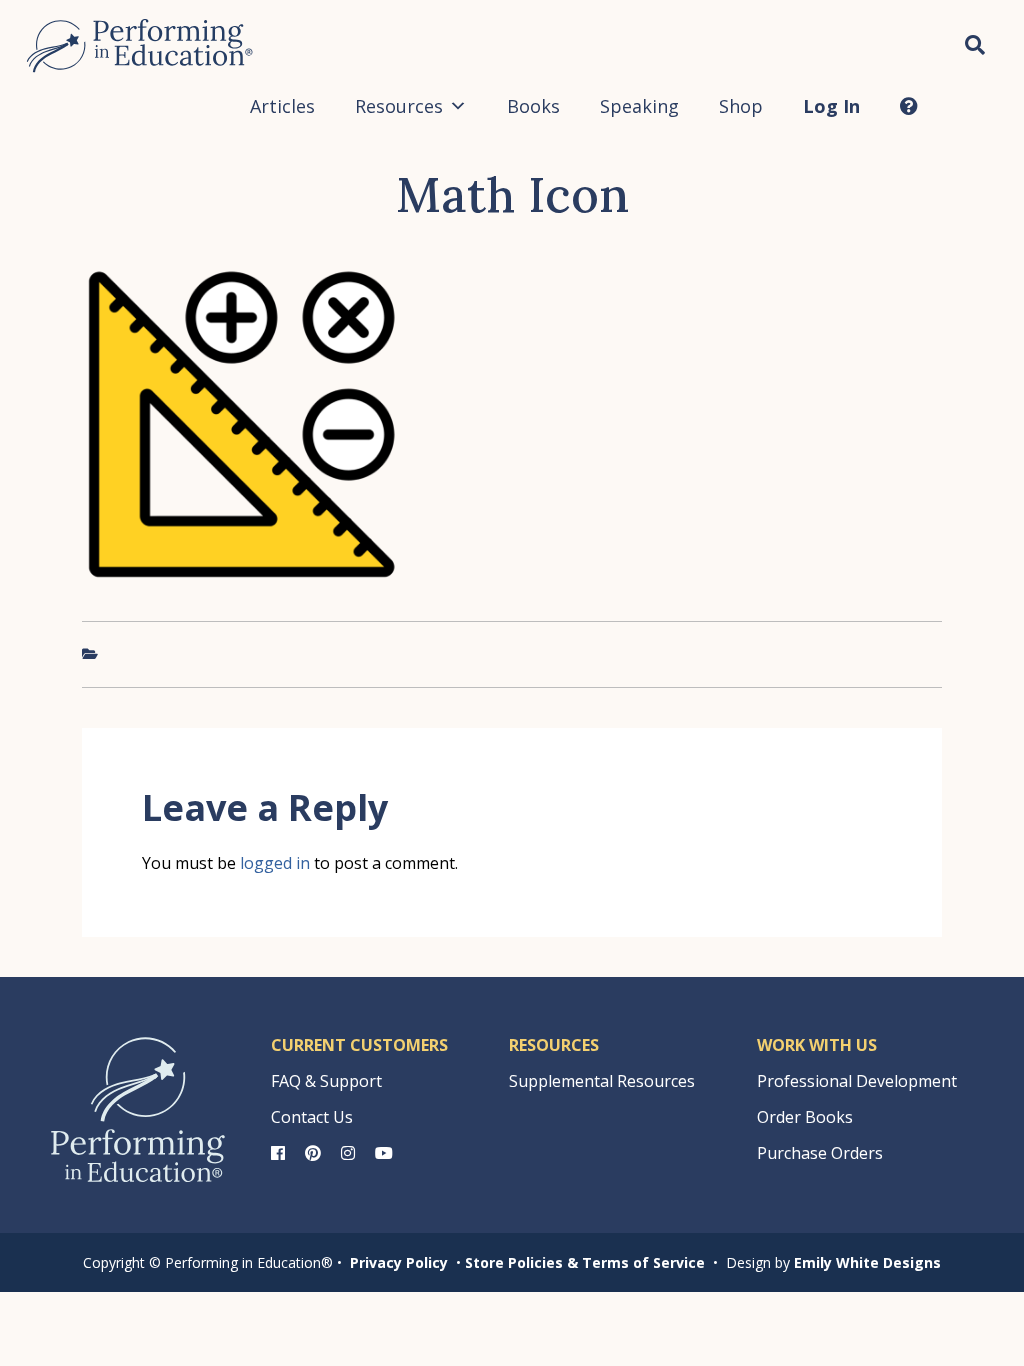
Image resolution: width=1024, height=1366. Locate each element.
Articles (282, 106)
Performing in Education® (140, 46)
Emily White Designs (867, 1262)
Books (533, 106)
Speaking (639, 106)
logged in (275, 863)
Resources (399, 106)
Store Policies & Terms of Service (585, 1262)
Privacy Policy (399, 1262)
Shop (741, 106)
